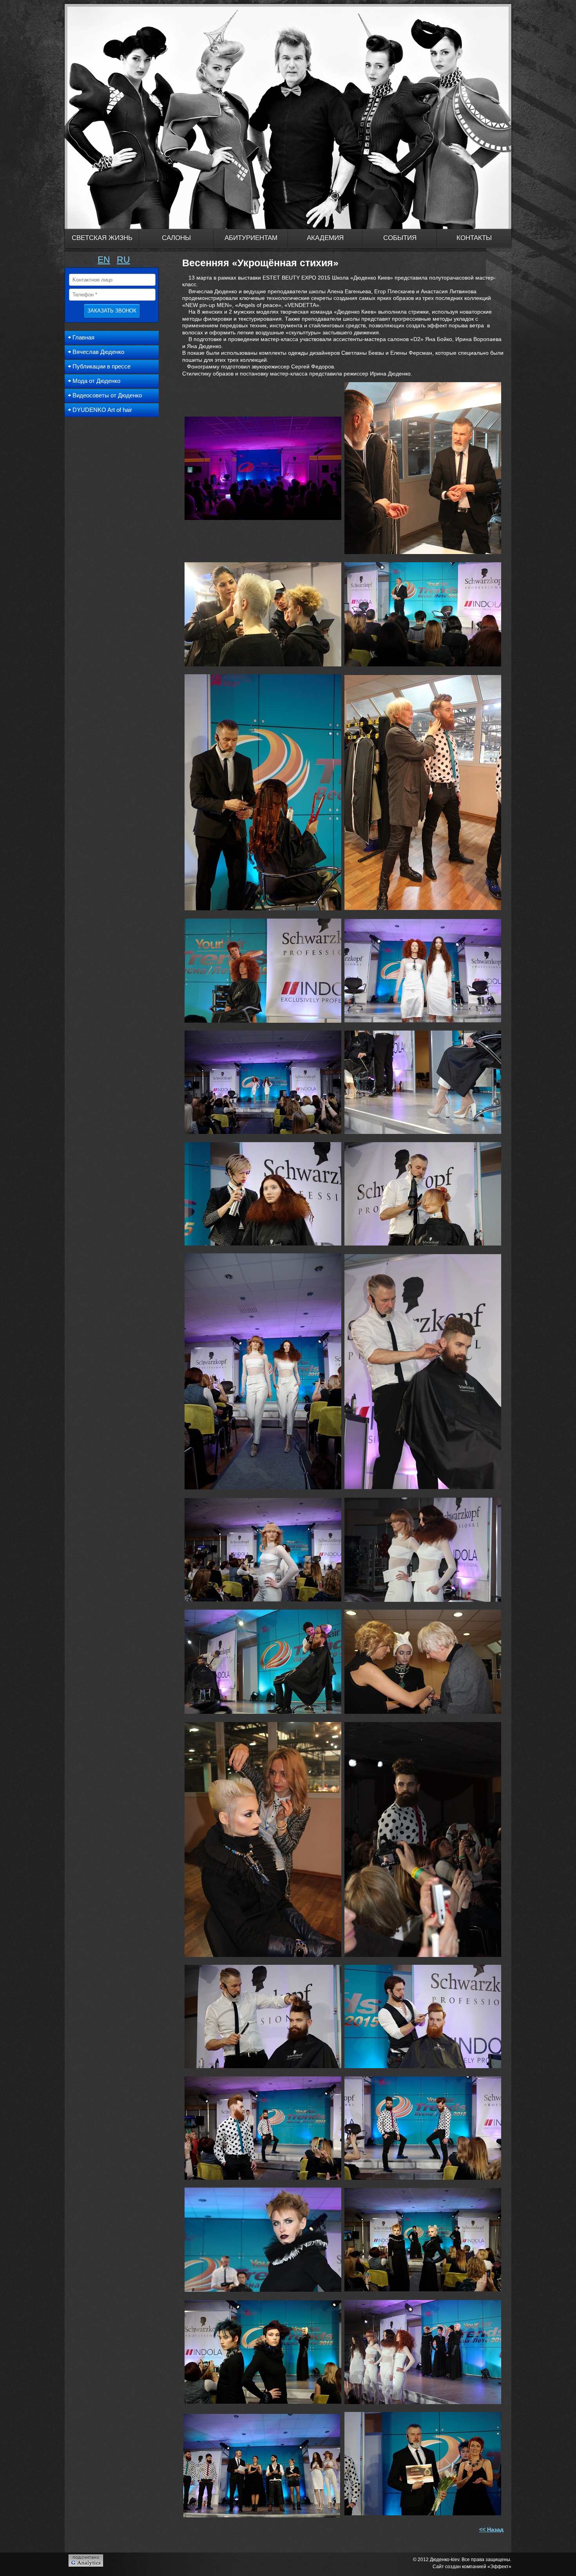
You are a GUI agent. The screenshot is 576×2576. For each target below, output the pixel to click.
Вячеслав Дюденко (98, 352)
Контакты (474, 238)
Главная (83, 337)
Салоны (176, 238)
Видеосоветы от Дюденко (107, 395)
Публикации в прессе (101, 366)
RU (123, 260)
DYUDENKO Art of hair (102, 410)
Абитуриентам (251, 238)
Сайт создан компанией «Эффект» (472, 2567)
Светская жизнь (102, 238)
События (400, 238)
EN (104, 260)
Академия (325, 238)
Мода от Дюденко (96, 381)
